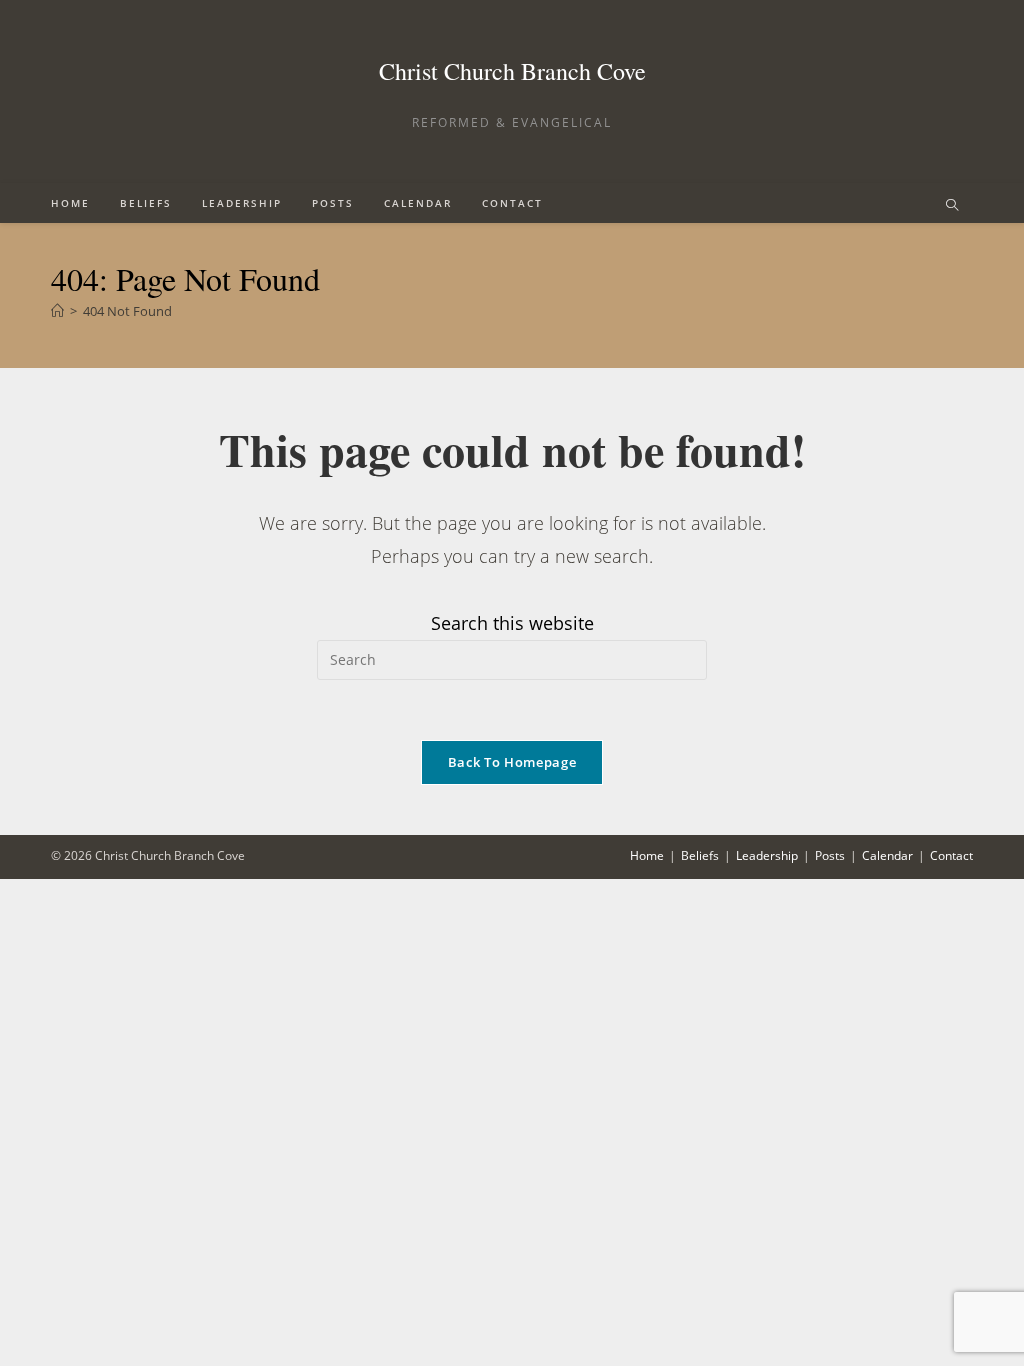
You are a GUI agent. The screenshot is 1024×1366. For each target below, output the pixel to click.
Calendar (887, 855)
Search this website (512, 623)
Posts (830, 855)
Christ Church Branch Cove (512, 71)
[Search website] (952, 206)
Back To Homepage (512, 762)
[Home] (57, 311)
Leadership (767, 855)
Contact (951, 855)
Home (647, 855)
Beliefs (700, 855)
